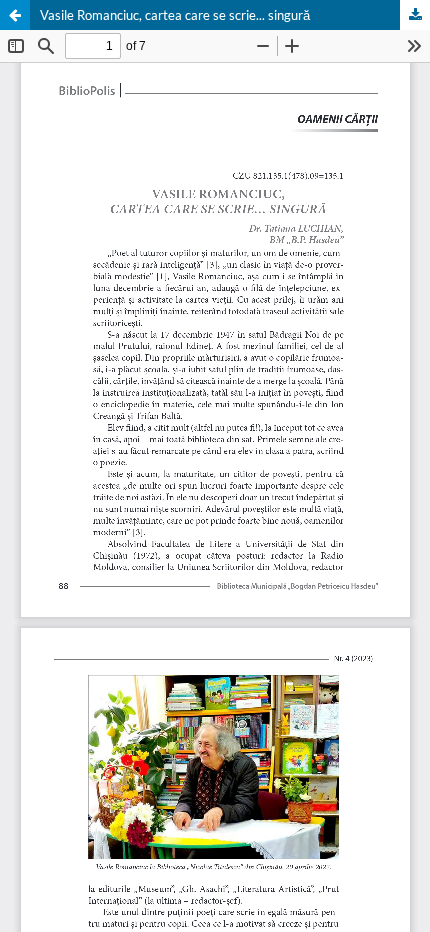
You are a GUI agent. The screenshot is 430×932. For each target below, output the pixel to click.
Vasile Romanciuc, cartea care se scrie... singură (175, 15)
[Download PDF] (415, 15)
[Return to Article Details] (15, 15)
